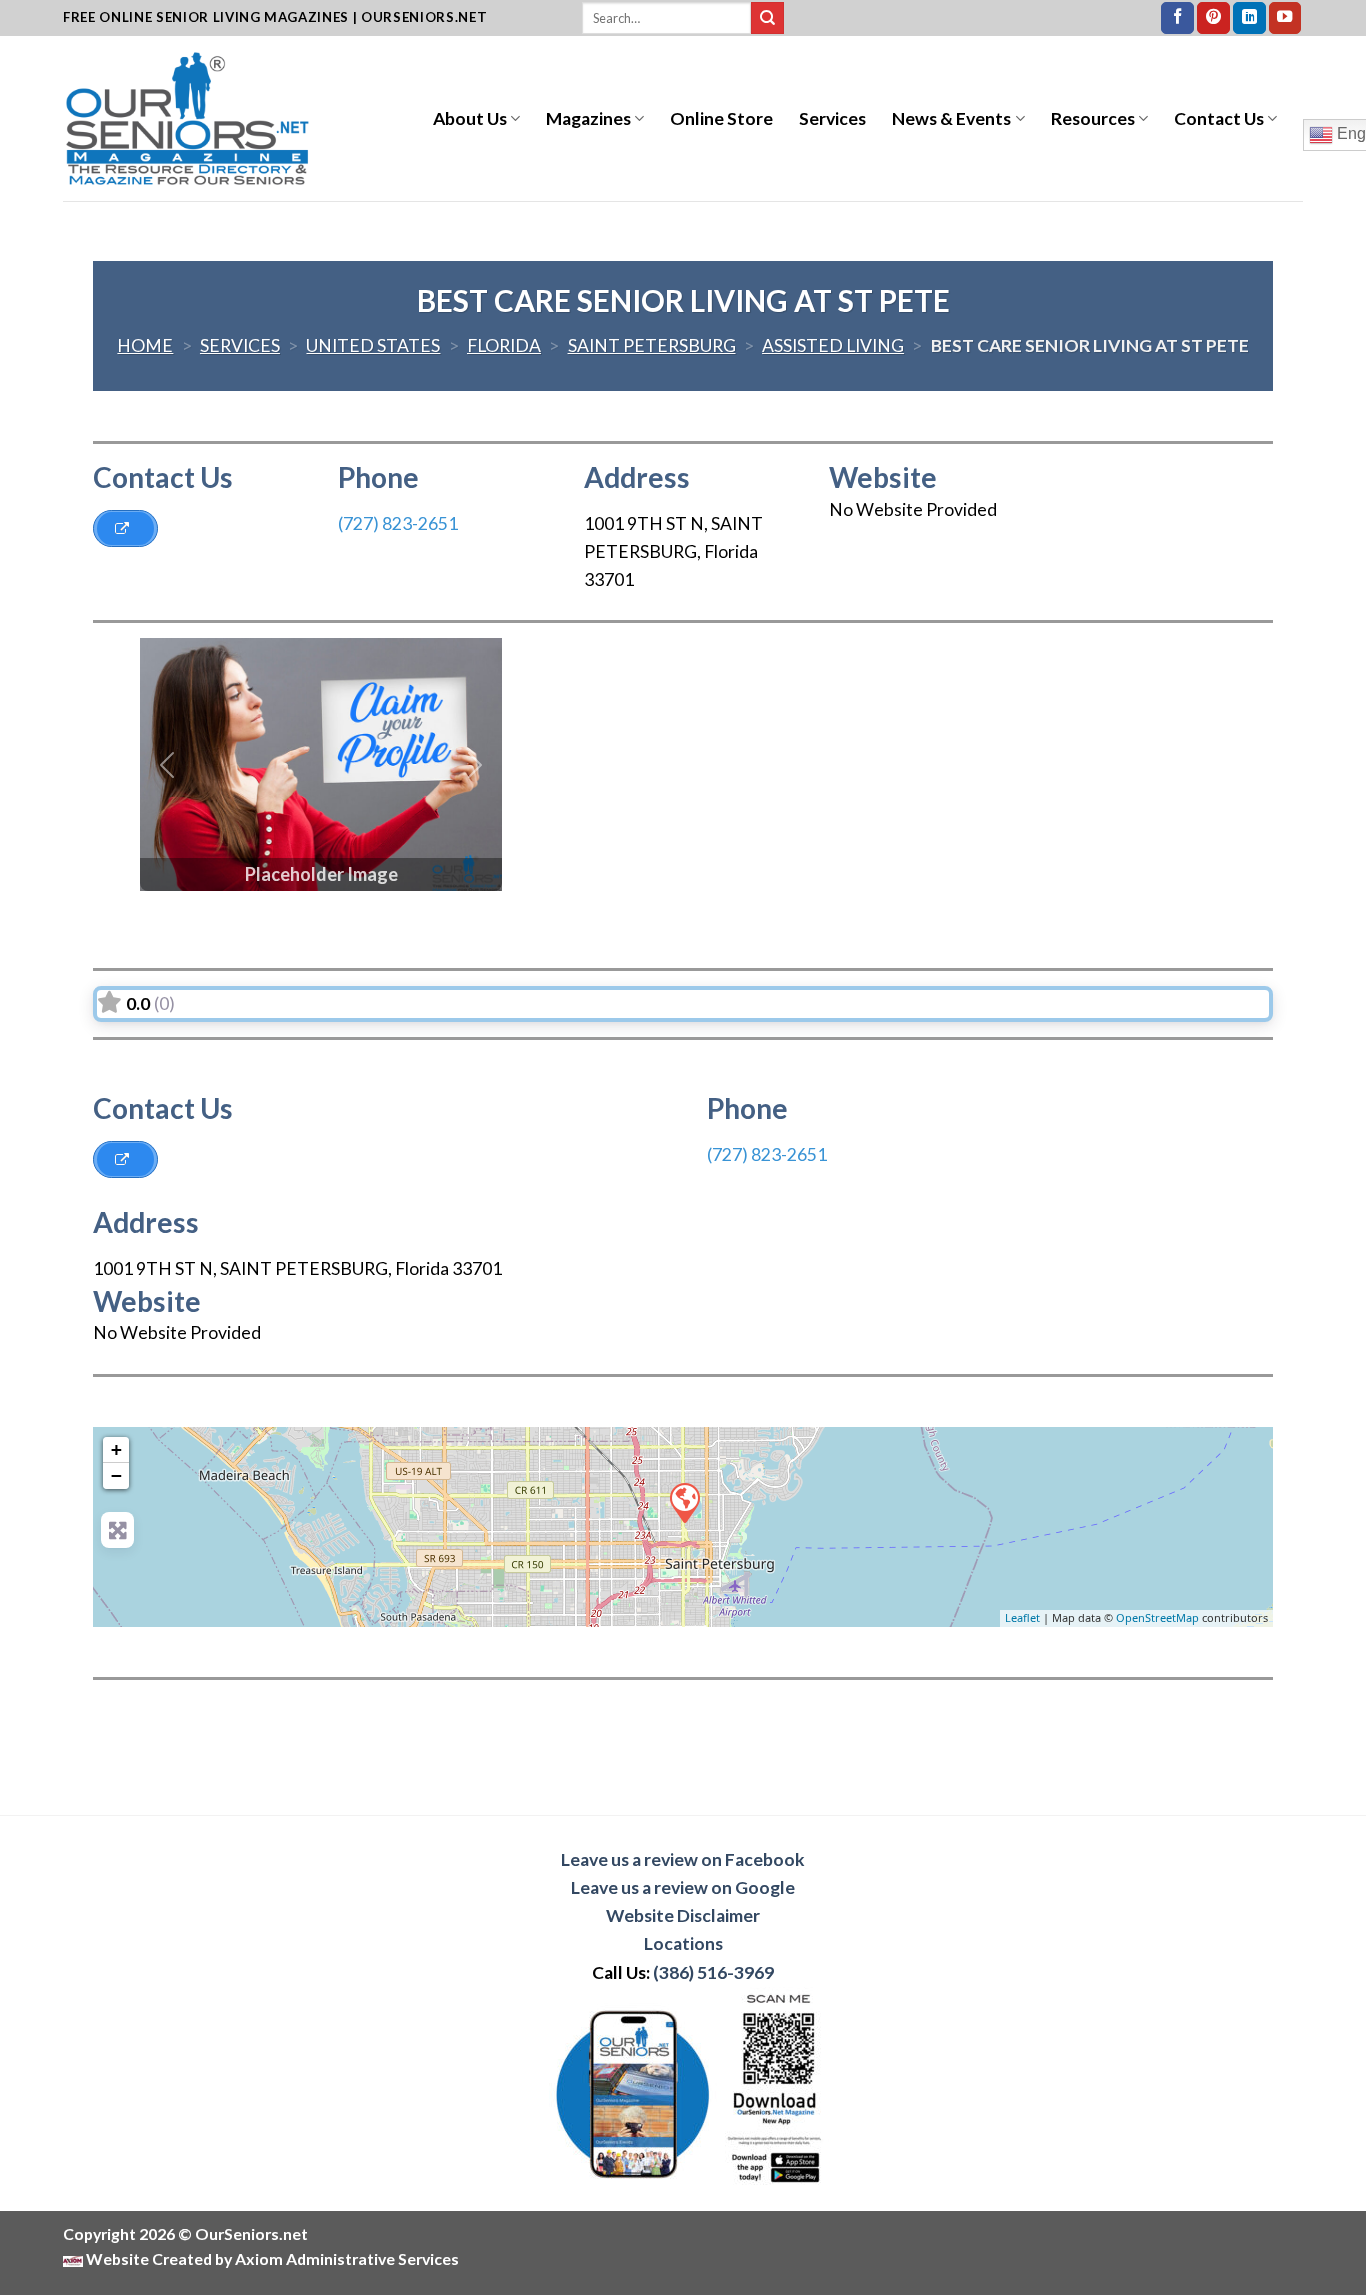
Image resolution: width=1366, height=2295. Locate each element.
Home (145, 345)
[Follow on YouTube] (1285, 18)
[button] (167, 764)
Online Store (721, 118)
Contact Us (1219, 118)
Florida (504, 345)
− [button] (116, 1475)
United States (373, 345)
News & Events (951, 118)
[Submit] (767, 18)
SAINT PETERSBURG (652, 345)
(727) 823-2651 (398, 523)
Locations (683, 1943)
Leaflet (1022, 1617)
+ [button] (116, 1449)
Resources (1093, 118)
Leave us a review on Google (683, 1887)
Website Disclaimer (683, 1915)
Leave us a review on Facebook (683, 1859)
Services (832, 118)
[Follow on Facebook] (1177, 18)
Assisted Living (833, 345)
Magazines (588, 118)
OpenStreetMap (1157, 1617)
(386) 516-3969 (713, 1972)
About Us (470, 118)
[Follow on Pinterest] (1213, 18)
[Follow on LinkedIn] (1249, 18)
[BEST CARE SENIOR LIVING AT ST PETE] (684, 1502)
